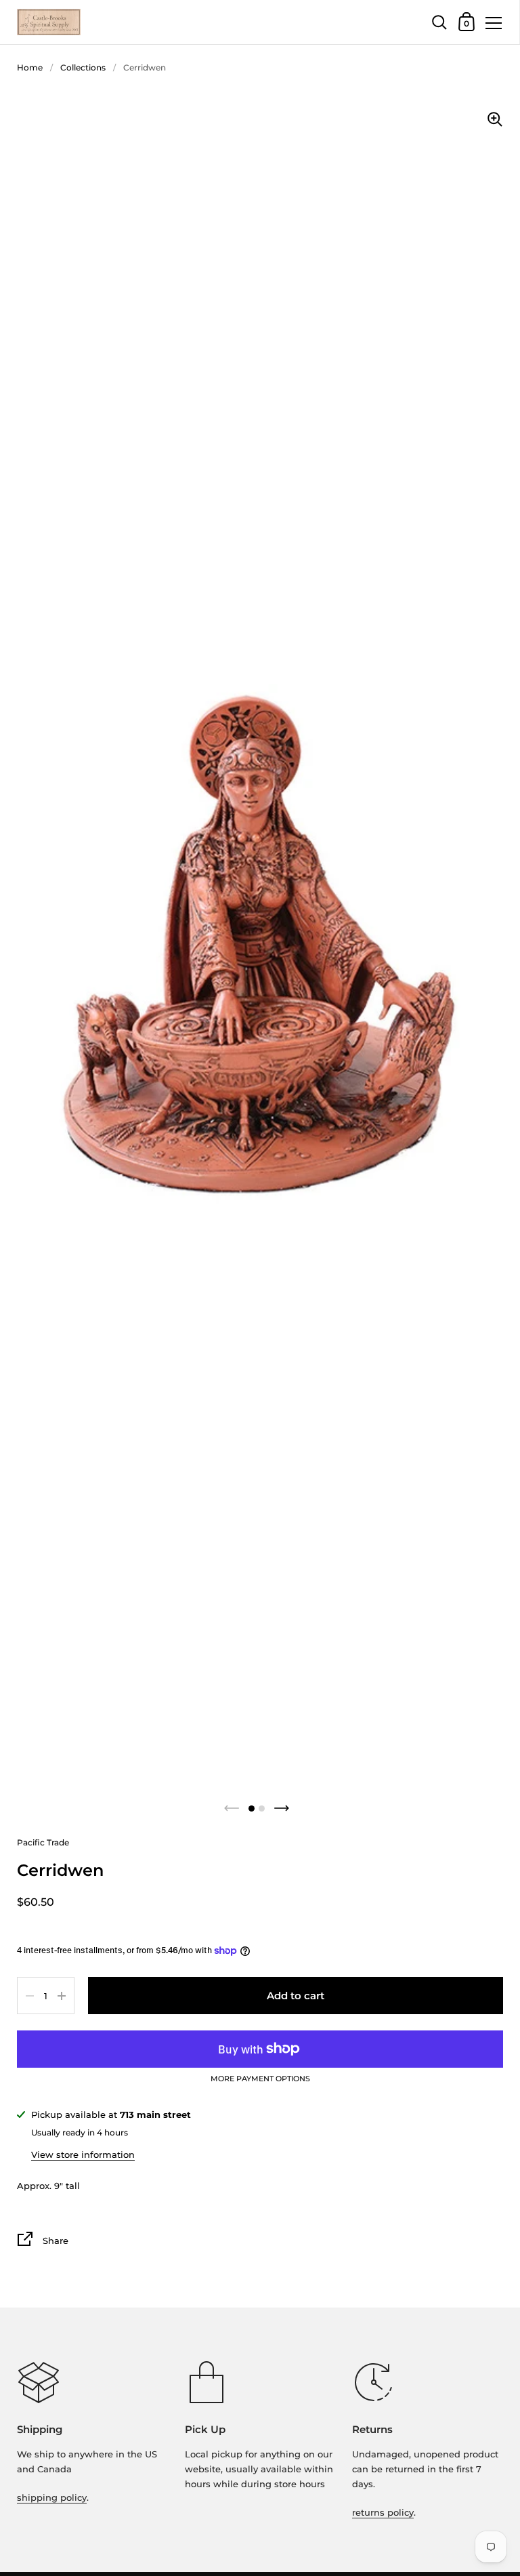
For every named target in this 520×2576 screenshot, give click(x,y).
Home (30, 67)
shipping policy (52, 2497)
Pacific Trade (43, 1842)
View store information (83, 2154)
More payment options (260, 2079)
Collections (83, 67)
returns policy (383, 2512)
